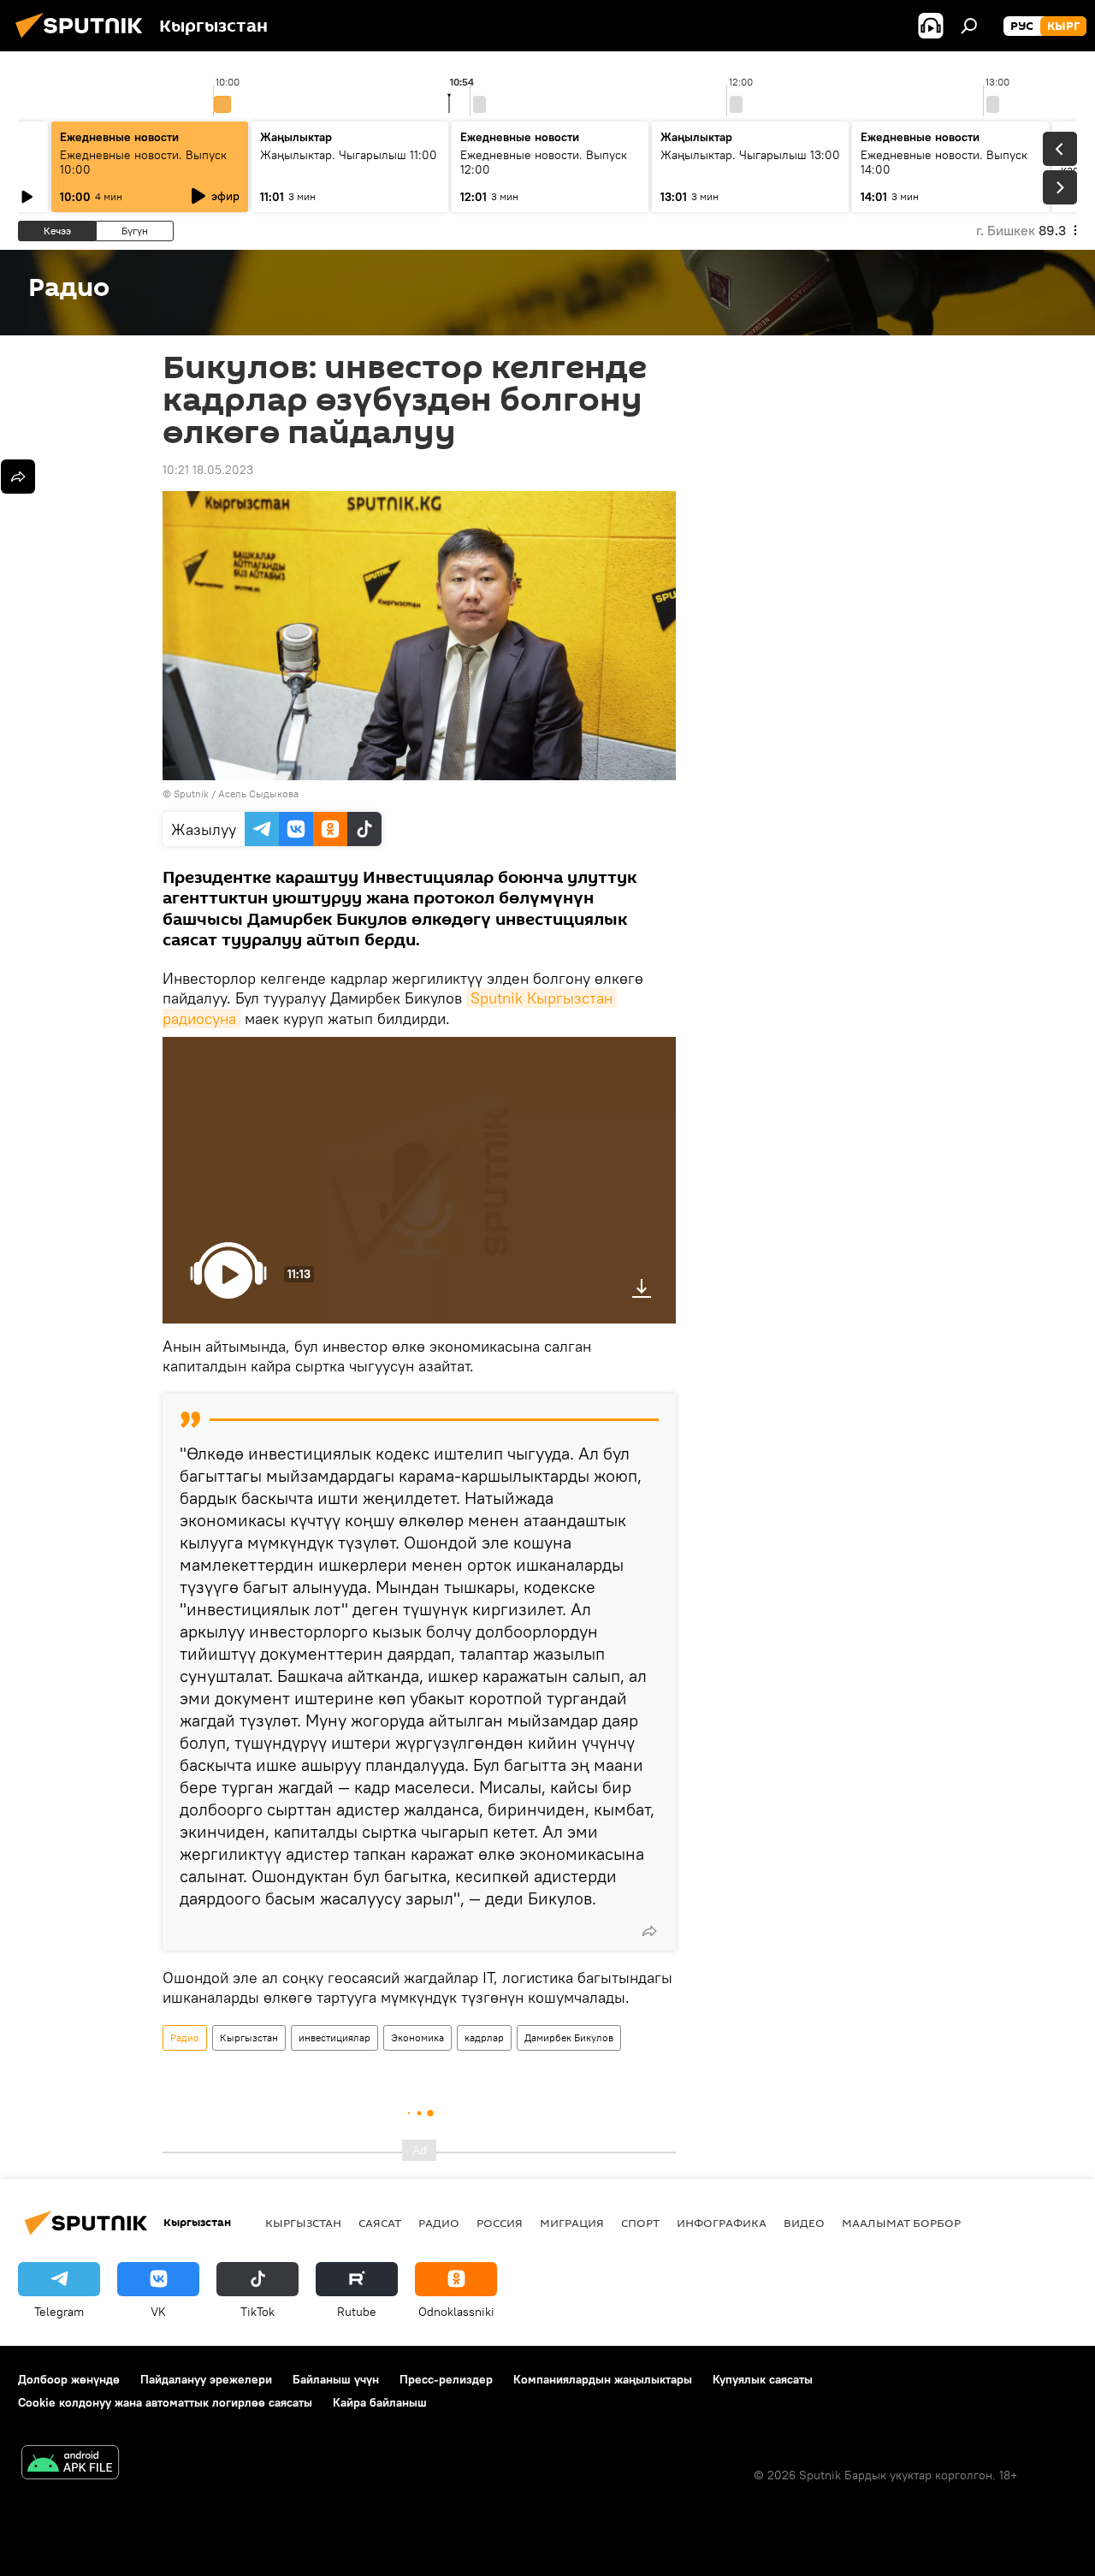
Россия (500, 2223)
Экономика (417, 2037)
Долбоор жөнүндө (69, 2379)
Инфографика (722, 2223)
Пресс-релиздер (446, 2379)
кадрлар (484, 2037)
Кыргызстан (249, 2037)
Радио (185, 2037)
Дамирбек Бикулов (569, 2037)
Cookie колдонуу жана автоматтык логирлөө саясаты (165, 2402)
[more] (649, 1931)
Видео (804, 2223)
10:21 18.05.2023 (208, 470)
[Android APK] (70, 2464)
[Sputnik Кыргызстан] (84, 40)
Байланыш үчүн (336, 2379)
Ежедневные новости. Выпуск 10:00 (143, 162)
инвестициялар (334, 2037)
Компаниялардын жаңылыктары (603, 2379)
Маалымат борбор (901, 2223)
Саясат (380, 2223)
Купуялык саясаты (763, 2379)
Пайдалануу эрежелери (206, 2379)
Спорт (640, 2223)
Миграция (572, 2223)
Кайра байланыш (380, 2402)
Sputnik (191, 794)
